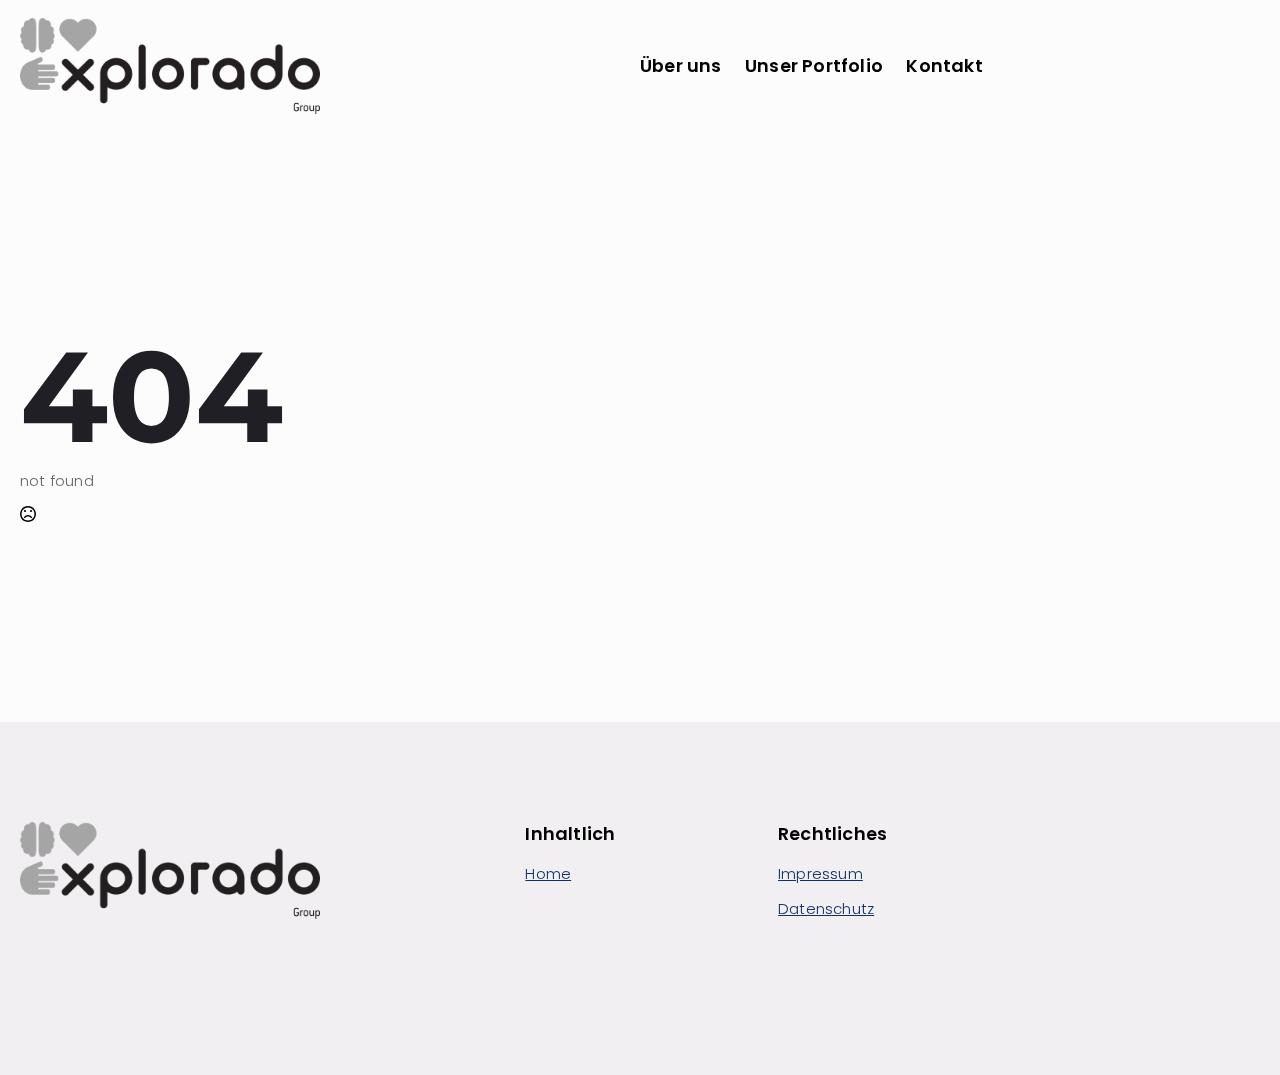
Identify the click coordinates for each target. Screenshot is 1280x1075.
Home (548, 873)
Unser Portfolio (814, 65)
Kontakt (944, 65)
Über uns (681, 65)
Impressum (820, 873)
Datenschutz (826, 908)
